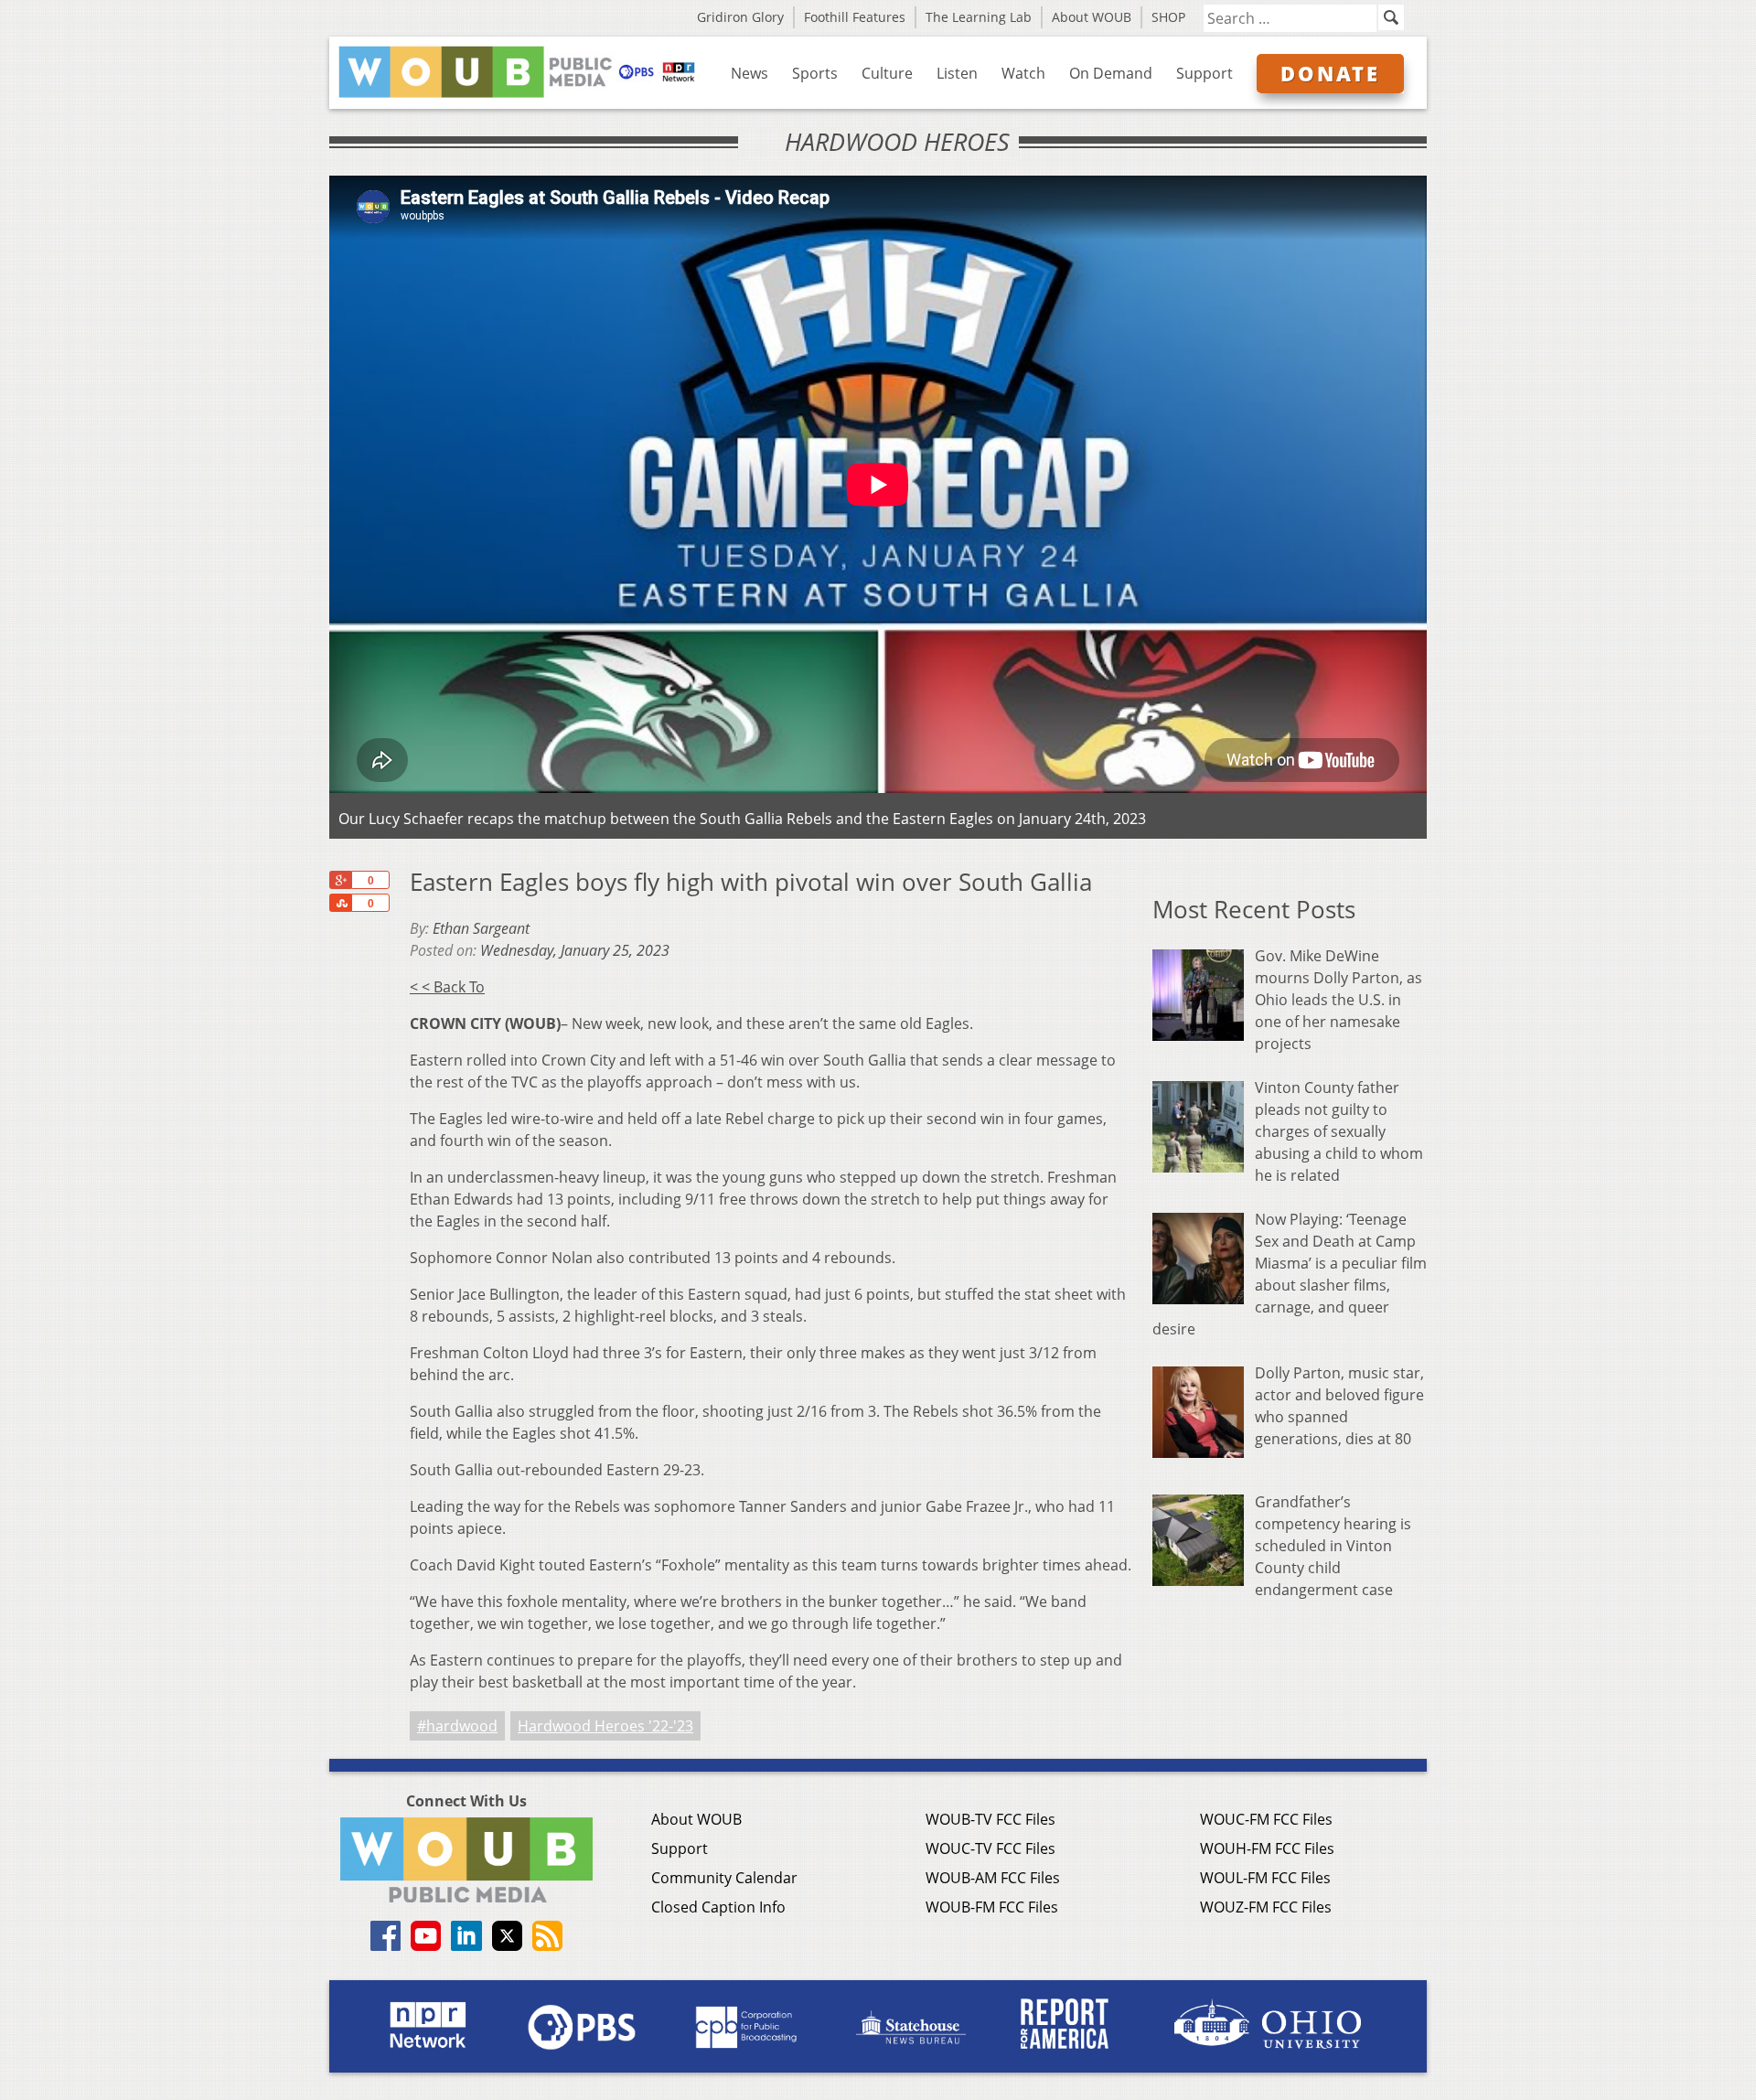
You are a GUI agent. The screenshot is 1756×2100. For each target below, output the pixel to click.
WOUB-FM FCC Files (992, 1907)
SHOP (1168, 17)
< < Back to (447, 987)
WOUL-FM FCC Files (1265, 1878)
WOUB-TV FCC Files (990, 1819)
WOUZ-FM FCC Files (1266, 1907)
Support (1205, 73)
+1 (340, 880)
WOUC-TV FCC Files (990, 1848)
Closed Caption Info (718, 1907)
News (750, 73)
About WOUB (1092, 17)
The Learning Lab (979, 17)
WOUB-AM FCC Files (993, 1878)
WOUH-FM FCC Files (1267, 1848)
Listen (957, 73)
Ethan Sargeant (481, 928)
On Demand (1111, 73)
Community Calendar (724, 1878)
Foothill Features (855, 17)
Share (340, 903)
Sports (815, 73)
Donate (1330, 73)
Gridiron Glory (740, 17)
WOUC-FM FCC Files (1266, 1819)
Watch (1023, 73)
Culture (887, 73)
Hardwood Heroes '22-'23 (605, 1726)
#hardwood (457, 1726)
